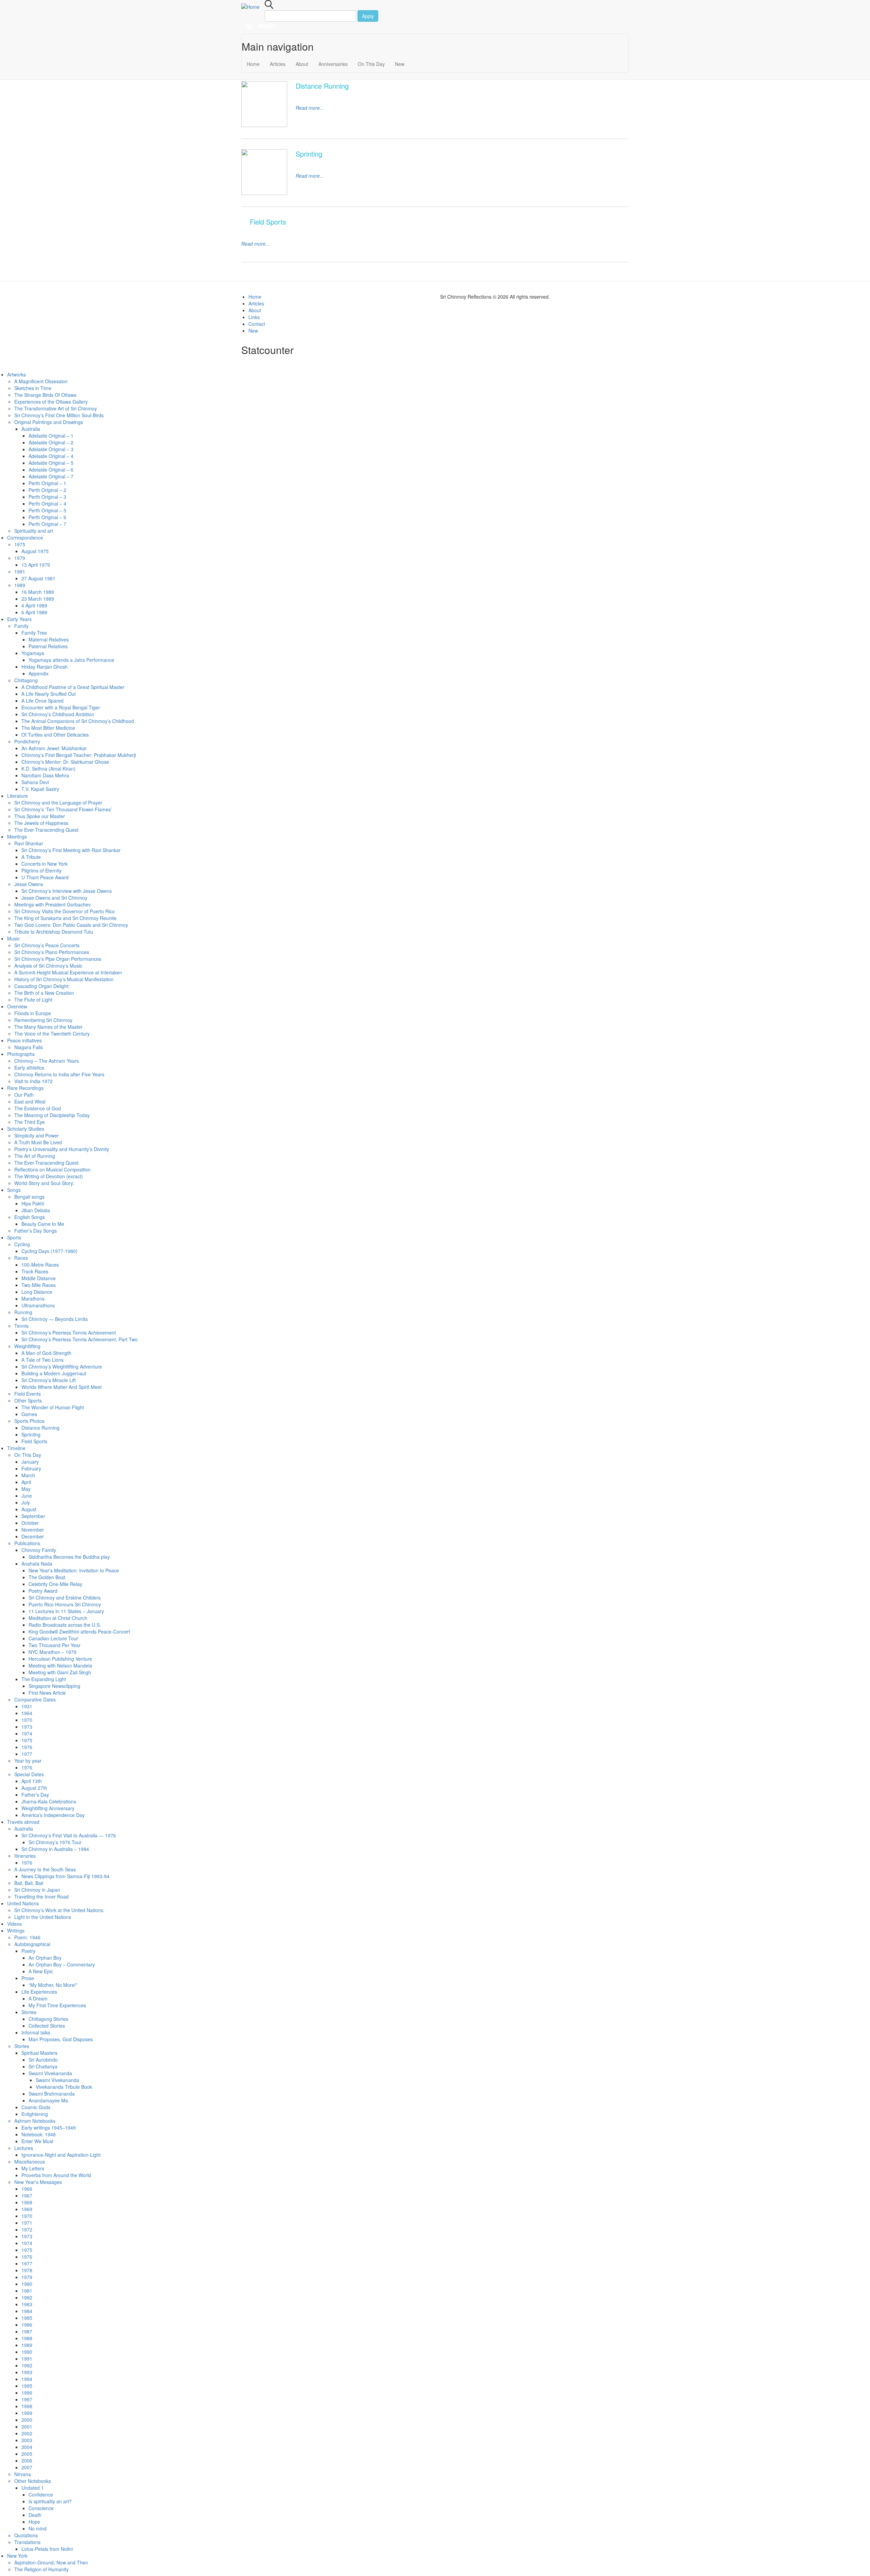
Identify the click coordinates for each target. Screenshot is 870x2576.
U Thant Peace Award (45, 877)
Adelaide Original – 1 (51, 436)
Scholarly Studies (26, 1129)
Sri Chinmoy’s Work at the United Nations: (59, 1910)
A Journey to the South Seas (45, 1869)
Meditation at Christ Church (58, 1618)
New (400, 64)
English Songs (30, 1217)
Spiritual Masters (39, 2053)
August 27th (34, 1788)
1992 (27, 2365)
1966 (27, 2189)
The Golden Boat (47, 1577)
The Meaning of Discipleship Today (52, 1115)
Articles (278, 64)
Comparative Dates (35, 1699)
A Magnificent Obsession (41, 381)
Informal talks (36, 2032)
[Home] (253, 6)
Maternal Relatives (49, 639)
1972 (27, 2229)
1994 (27, 2379)
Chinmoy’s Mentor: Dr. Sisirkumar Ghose (65, 762)
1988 (27, 2338)
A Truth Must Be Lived (38, 1142)
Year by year (28, 1761)
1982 (27, 2297)
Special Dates (29, 1774)
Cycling (22, 1244)
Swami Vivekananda (50, 2073)
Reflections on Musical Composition (53, 1169)
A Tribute (31, 857)
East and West (30, 1101)
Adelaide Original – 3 (51, 449)
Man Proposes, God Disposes (61, 2039)
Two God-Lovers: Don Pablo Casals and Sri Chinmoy (71, 925)
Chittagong (26, 680)
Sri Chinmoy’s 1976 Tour (55, 1842)
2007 (27, 2467)
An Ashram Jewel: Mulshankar (54, 748)
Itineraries (25, 1856)
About (302, 64)
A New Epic (41, 1971)
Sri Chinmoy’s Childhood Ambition (58, 714)
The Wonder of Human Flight (53, 1407)
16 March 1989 (38, 592)
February (31, 1468)
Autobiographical (32, 1944)
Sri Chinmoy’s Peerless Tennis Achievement (69, 1333)
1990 (27, 2352)
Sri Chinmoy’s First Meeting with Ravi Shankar (71, 850)
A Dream (38, 1998)
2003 (27, 2440)
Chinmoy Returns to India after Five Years (59, 1074)
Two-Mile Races (39, 1285)
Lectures (24, 2148)
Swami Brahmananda (52, 2094)
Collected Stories (47, 2026)
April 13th (32, 1781)
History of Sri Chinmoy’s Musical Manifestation (64, 979)
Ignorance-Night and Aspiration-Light (61, 2155)
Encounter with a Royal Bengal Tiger (61, 707)
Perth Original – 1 (47, 483)
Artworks (16, 374)
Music (13, 938)
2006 (27, 2460)
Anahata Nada (37, 1564)
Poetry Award (43, 1591)
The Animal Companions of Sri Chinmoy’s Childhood (78, 721)
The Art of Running (35, 1156)
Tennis (21, 1326)
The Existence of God (38, 1108)
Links (254, 317)
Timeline (16, 1448)
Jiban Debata (36, 1210)
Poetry (28, 1951)
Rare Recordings (25, 1088)
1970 (27, 1720)
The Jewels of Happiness (41, 823)
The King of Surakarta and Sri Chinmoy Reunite (65, 918)
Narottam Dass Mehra (45, 775)
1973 (27, 1727)
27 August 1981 (38, 578)
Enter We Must (37, 2141)
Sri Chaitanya (43, 2066)
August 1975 (35, 551)
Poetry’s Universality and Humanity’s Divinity (62, 1149)
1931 (27, 1706)
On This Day (371, 64)
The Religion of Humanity (41, 2569)
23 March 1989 (38, 599)
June (27, 1496)
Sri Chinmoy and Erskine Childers (65, 1598)
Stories (29, 2012)
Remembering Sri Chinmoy (43, 1020)
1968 (27, 2202)
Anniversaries (333, 64)
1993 (27, 2372)
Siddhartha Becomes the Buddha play (69, 1557)
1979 (20, 558)
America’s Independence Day (53, 1815)
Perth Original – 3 (47, 497)
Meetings (17, 836)
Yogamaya (33, 653)
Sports (14, 1237)
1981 (20, 571)
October (30, 1523)
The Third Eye (30, 1122)
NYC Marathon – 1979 (53, 1652)
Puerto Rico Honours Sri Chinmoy (65, 1604)
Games (29, 1414)
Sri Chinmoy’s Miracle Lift (49, 1380)
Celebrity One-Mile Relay (55, 1584)
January (30, 1462)
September (33, 1516)
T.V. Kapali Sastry (40, 789)
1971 (27, 2223)
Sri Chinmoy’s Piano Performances (52, 952)
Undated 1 (33, 2488)
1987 (27, 2331)
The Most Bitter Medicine (48, 728)
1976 (27, 1747)
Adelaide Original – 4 (51, 456)
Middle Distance (39, 1278)
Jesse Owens (29, 884)
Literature (18, 796)
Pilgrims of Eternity (41, 870)
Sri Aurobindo (43, 2060)
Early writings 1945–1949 (49, 2128)
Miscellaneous (30, 2162)
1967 (27, 2195)
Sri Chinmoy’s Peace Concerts (47, 945)
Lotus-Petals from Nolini (47, 2549)
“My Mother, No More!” (53, 1985)
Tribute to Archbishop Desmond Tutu (54, 932)
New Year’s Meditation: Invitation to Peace (74, 1570)
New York (17, 2556)
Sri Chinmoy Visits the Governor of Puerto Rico (65, 911)
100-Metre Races (40, 1265)
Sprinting (31, 1434)
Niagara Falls (29, 1047)
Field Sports (34, 1441)
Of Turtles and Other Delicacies (55, 735)
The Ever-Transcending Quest (46, 830)
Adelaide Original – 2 (51, 442)
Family (21, 626)
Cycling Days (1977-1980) (49, 1251)
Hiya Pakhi (33, 1203)
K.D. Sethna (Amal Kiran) (48, 769)
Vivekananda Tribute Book (64, 2087)
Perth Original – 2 (47, 490)
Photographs (21, 1054)
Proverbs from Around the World (56, 2175)
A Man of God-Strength (46, 1353)
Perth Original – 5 (47, 510)
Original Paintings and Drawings (49, 422)
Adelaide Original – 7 (51, 476)
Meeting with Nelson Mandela (60, 1665)
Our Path (24, 1095)
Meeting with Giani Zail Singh (60, 1672)
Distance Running (40, 1428)
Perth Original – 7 (47, 524)
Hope (34, 2522)
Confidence (41, 2494)
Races (21, 1258)
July (26, 1502)
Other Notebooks (33, 2481)
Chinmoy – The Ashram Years (47, 1061)
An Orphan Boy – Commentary (62, 1964)
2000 (27, 2420)
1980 (27, 2284)
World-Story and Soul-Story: (44, 1183)
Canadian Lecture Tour (53, 1638)
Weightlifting (27, 1346)
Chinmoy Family (39, 1550)
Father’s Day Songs (36, 1231)
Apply (368, 16)
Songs (14, 1190)
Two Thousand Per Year (55, 1645)
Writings (16, 1930)
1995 (27, 2386)
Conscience (41, 2508)
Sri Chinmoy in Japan (37, 1890)
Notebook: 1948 (39, 2134)
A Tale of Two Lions (42, 1360)
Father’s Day (35, 1795)
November (33, 1530)
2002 (27, 2433)
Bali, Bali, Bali (29, 1883)
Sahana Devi (35, 782)
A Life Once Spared (42, 701)
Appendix (39, 673)
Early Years (19, 619)
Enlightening (35, 2114)
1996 (27, 2393)
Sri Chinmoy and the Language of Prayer (58, 802)
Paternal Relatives (48, 646)
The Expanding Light (44, 1679)
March (28, 1475)
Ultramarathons (38, 1305)
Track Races (35, 1271)
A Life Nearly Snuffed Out (49, 694)
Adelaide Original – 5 (51, 463)
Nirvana (23, 2474)
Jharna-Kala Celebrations (49, 1801)
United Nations (23, 1903)
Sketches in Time (33, 388)
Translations (27, 2542)
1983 (27, 2304)
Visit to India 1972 (33, 1081)
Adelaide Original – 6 (51, 470)
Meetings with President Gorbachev (53, 904)
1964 (27, 1713)
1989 (20, 585)
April (26, 1482)
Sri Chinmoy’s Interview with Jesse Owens (67, 891)
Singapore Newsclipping (54, 1686)
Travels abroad (23, 1822)
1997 (27, 2399)
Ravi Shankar (29, 843)
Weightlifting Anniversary (48, 1808)
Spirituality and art (34, 531)
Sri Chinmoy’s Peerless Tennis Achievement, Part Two (80, 1339)
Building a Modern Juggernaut (54, 1373)
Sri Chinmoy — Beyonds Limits (55, 1319)
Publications (27, 1543)
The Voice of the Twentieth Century (52, 1034)
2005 (27, 2454)
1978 (27, 2270)
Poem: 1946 (27, 1937)
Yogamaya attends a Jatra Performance (71, 660)
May (26, 1489)
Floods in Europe (33, 1013)
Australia (31, 429)
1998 (27, 2406)
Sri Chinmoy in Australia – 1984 (55, 1849)
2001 (27, 2427)
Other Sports (28, 1400)
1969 (27, 2209)
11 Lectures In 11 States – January (66, 1611)
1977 (27, 1754)
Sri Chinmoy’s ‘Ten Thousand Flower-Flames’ (63, 809)
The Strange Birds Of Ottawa (45, 395)
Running (23, 1312)
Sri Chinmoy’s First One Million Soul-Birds (59, 415)
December (33, 1536)
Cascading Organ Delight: (42, 986)
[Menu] (249, 28)
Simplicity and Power (37, 1135)
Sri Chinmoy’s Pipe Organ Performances (58, 959)
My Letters (33, 2168)
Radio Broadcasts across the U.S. (65, 1625)
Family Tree (34, 633)
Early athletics (29, 1068)
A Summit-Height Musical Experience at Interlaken (68, 972)
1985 (27, 2318)
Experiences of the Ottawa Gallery (51, 402)
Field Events (28, 1394)
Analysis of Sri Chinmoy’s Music (48, 966)
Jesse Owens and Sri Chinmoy (54, 898)
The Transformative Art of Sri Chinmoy (56, 408)
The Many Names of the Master (48, 1027)
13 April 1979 (36, 565)
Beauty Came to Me (43, 1224)
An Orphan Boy (45, 1958)
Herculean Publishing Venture (60, 1659)
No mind (38, 2528)
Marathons (33, 1299)
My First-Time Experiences (57, 2005)
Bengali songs (29, 1197)
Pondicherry (27, 741)
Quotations (26, 2535)
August (29, 1509)
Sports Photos (29, 1421)
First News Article (47, 1693)
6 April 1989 (34, 612)
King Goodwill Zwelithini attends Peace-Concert (79, 1631)
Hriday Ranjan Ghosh (45, 667)
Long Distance (37, 1292)
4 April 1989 (34, 605)
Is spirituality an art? (50, 2501)
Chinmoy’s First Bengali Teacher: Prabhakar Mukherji (79, 755)
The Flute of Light (33, 1000)
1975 (20, 544)
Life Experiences (39, 1992)
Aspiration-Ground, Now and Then (52, 2562)
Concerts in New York (45, 864)
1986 (27, 2325)
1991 (27, 2359)
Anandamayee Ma (48, 2100)
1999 (27, 2413)
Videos (14, 1924)
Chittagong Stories (48, 2019)
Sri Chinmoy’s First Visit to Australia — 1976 (69, 1835)
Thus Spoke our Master (40, 816)
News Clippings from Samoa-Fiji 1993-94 (65, 1876)
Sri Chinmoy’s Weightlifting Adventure (62, 1366)
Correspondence (25, 537)
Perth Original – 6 (47, 517)
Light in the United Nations (43, 1917)
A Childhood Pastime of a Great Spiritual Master (73, 687)
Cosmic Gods (36, 2107)
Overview (17, 1006)
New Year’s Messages (38, 2182)
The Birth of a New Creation (44, 993)
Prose (28, 1978)
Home (253, 64)
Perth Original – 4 (47, 504)
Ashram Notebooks (35, 2121)
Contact (257, 324)
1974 (27, 1733)
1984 (27, 2311)
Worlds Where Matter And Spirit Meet (62, 1387)
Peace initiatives (24, 1040)
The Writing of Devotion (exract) (49, 1176)
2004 (27, 2447)
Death (35, 2515)
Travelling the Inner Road (41, 1896)
